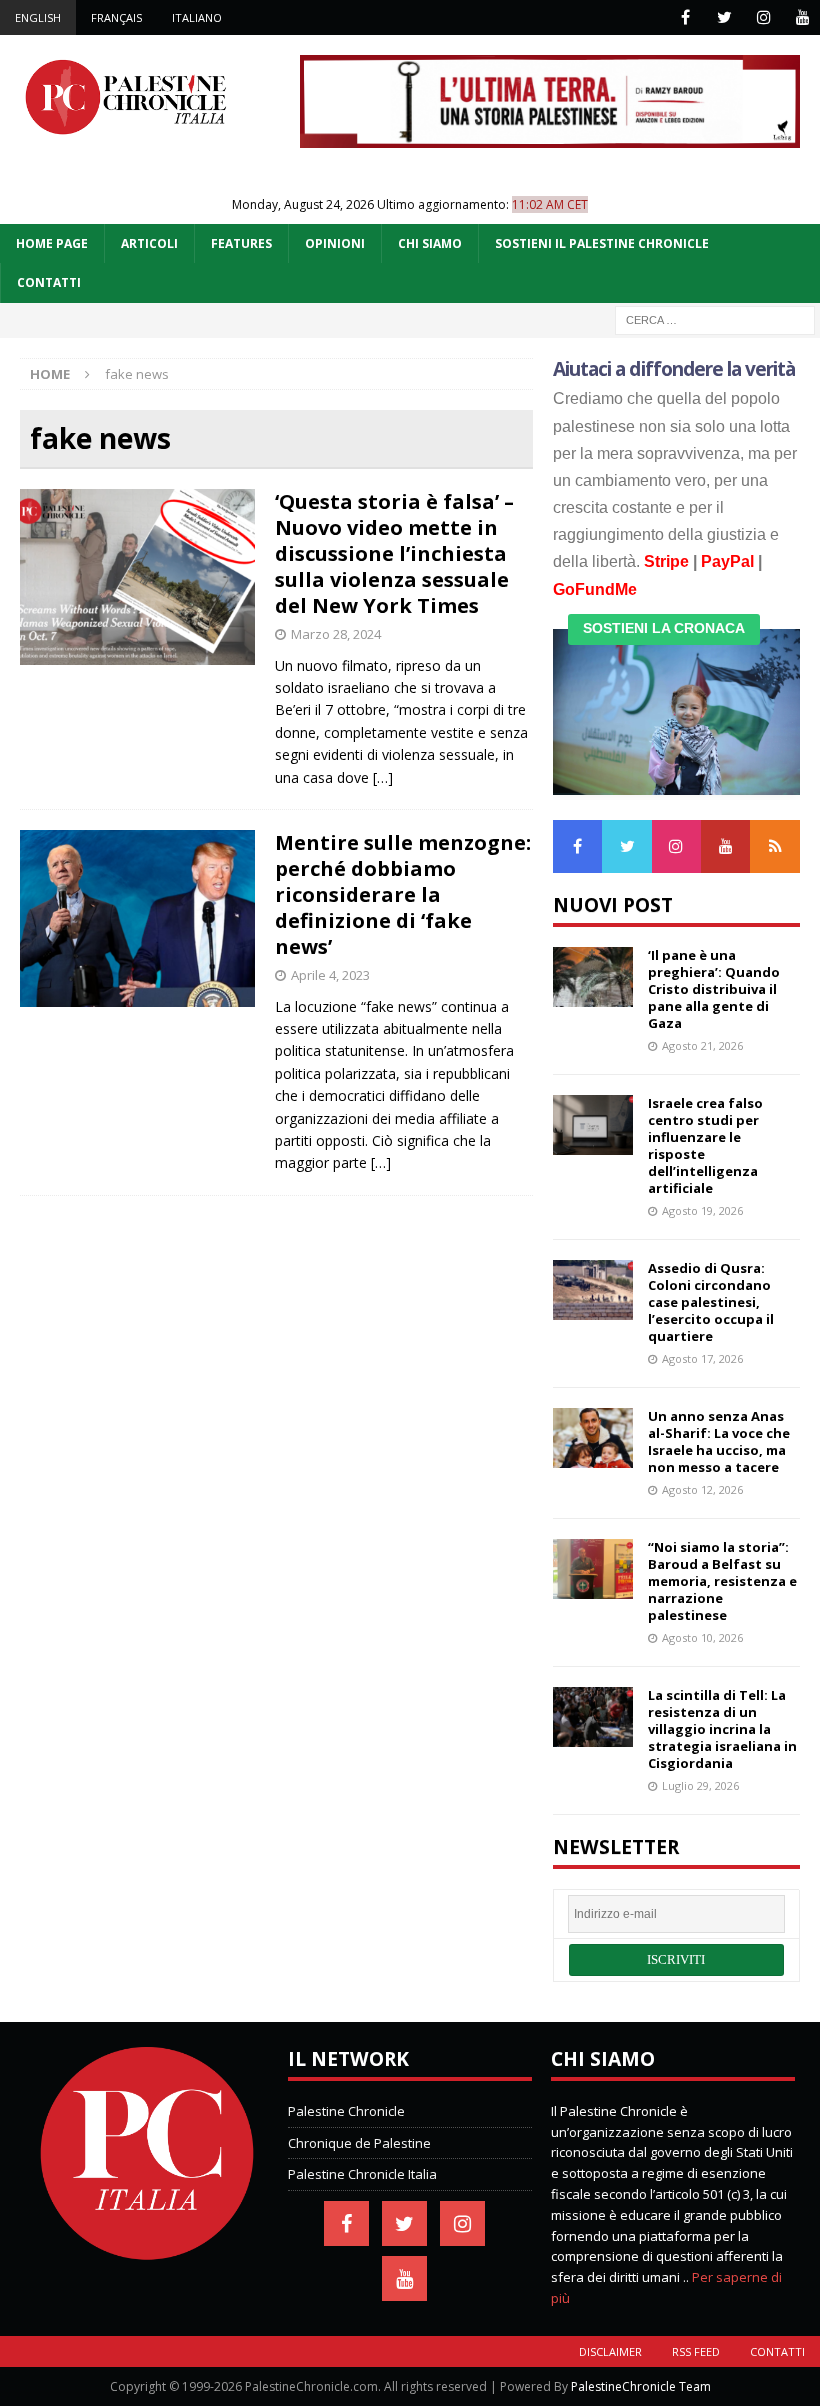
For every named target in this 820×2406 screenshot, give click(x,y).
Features (241, 243)
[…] (383, 777)
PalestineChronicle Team (641, 2386)
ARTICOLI (149, 243)
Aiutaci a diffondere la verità (674, 369)
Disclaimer (610, 2351)
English (38, 17)
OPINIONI (335, 243)
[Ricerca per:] (715, 318)
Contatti (777, 2351)
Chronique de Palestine (359, 2143)
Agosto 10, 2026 (702, 1637)
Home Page (52, 243)
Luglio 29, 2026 (700, 1785)
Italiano (197, 17)
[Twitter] (724, 17)
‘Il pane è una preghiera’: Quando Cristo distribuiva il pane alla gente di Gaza (714, 989)
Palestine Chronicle (346, 2111)
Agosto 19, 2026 (702, 1210)
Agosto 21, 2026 (702, 1045)
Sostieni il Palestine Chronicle (602, 243)
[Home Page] (147, 2256)
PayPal (727, 561)
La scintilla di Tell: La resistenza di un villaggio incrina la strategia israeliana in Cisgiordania (722, 1729)
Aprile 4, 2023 (330, 975)
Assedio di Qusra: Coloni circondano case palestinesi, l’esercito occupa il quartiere (711, 1302)
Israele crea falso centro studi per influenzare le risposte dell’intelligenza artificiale (705, 1145)
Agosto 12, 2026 (702, 1489)
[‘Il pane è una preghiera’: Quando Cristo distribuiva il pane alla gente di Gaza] (593, 977)
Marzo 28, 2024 (336, 634)
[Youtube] (802, 17)
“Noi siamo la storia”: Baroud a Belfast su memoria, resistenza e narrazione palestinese (722, 1581)
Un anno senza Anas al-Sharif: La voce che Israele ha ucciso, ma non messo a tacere (719, 1441)
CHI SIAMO (430, 243)
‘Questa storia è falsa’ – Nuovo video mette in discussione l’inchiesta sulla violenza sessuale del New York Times (394, 553)
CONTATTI (49, 282)
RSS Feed (696, 2351)
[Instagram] (763, 17)
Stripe (666, 561)
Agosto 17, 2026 (702, 1358)
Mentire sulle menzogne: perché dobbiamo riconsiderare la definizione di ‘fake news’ (403, 894)
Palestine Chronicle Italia (362, 2174)
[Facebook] (685, 17)
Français (116, 17)
